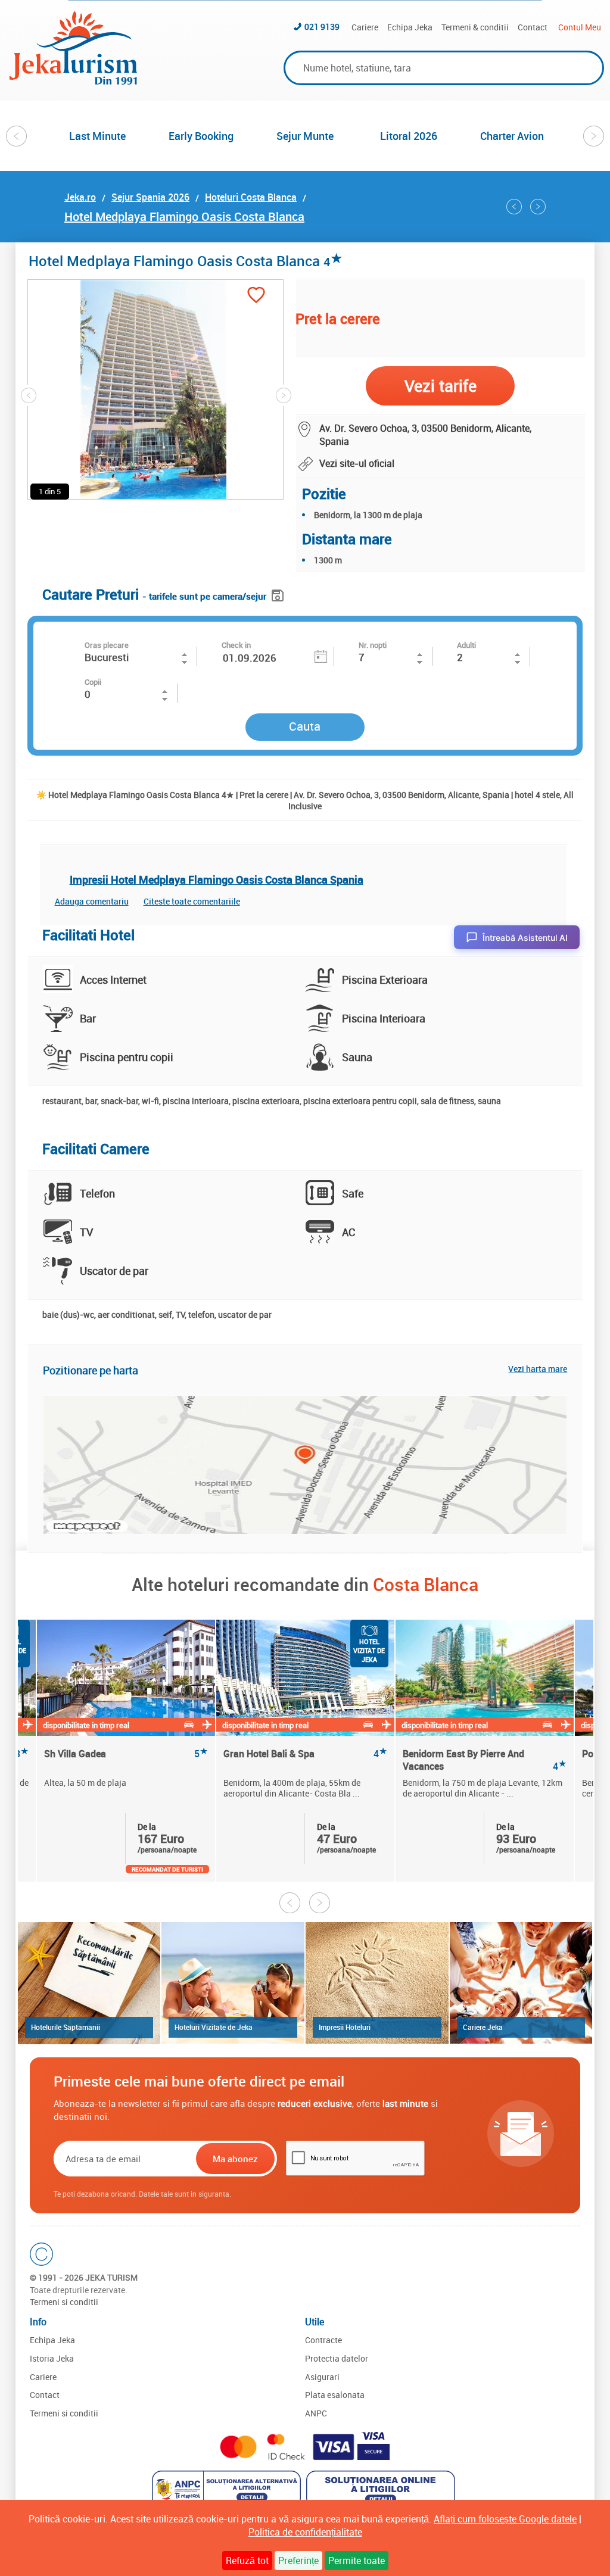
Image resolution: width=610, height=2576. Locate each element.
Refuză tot (247, 2561)
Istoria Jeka (52, 2358)
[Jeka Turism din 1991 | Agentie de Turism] (73, 81)
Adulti (466, 645)
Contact (533, 27)
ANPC (316, 2413)
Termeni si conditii (64, 2302)
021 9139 (322, 26)
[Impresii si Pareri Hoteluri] (377, 1983)
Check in (236, 645)
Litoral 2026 (409, 136)
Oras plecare (107, 645)
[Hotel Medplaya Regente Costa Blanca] (538, 207)
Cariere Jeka (483, 2027)
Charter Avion (512, 136)
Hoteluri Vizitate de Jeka (214, 2027)
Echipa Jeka (410, 27)
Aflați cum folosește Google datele (505, 2519)
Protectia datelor (337, 2358)
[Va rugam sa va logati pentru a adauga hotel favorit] (256, 296)
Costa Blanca (426, 1584)
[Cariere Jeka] (521, 1983)
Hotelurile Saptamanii (66, 2027)
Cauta (305, 726)
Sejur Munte (305, 136)
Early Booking (201, 136)
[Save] (279, 593)
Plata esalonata (335, 2395)
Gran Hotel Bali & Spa (305, 1754)
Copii (93, 682)
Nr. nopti (373, 645)
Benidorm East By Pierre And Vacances (485, 1760)
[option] (98, 136)
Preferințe (298, 2561)
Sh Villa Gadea (126, 1754)
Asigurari (322, 2377)
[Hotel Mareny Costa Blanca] (514, 207)
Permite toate (357, 2561)
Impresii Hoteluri (345, 2027)
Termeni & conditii (475, 27)
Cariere (365, 27)
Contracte (323, 2340)
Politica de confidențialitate (305, 2532)
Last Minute (97, 136)
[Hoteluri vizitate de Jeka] (233, 1983)
